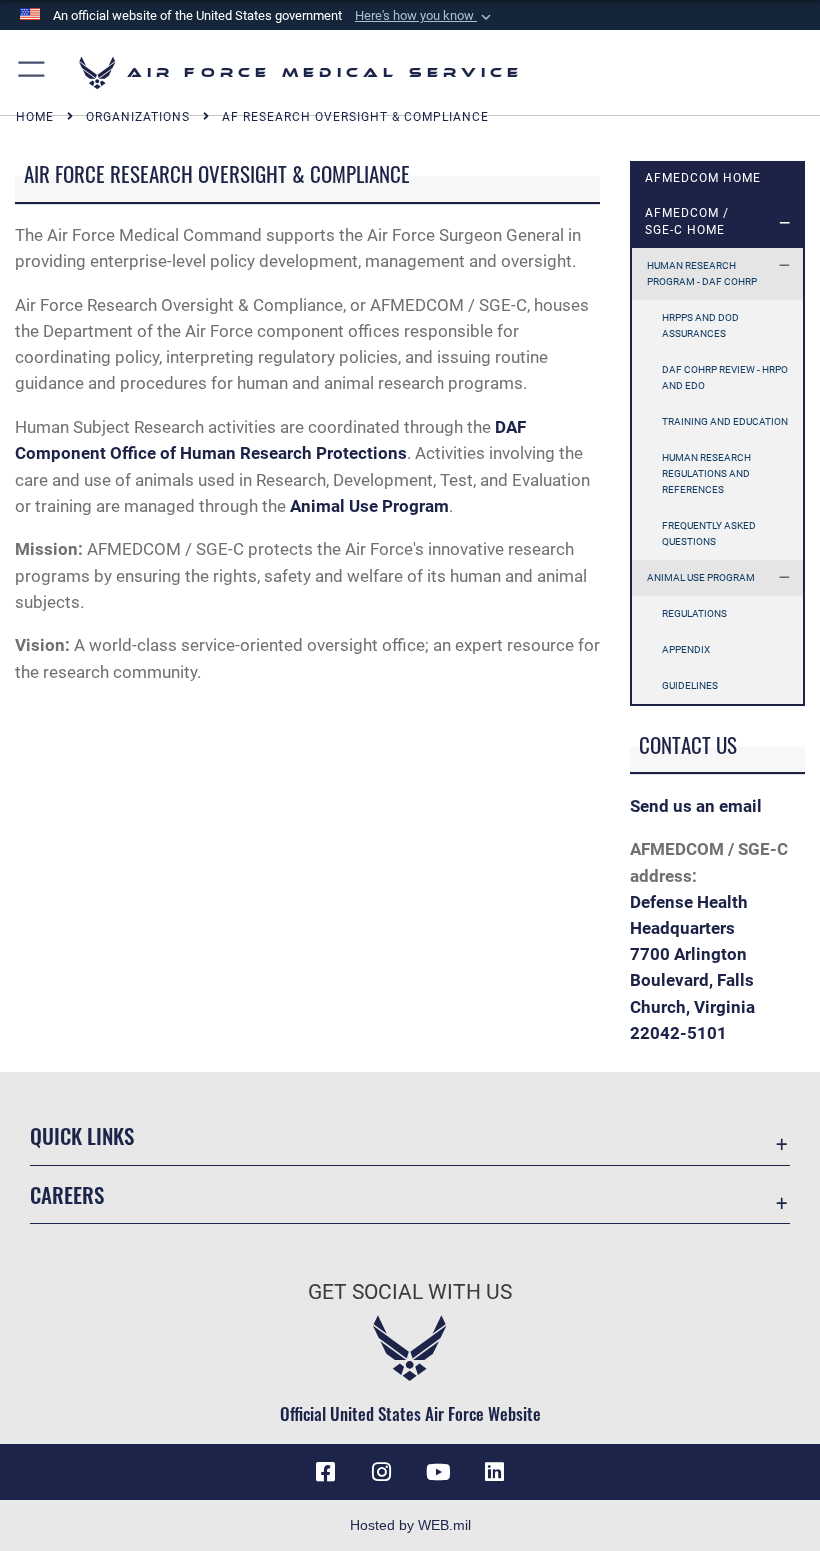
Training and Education (725, 421)
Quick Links (82, 1135)
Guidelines (690, 685)
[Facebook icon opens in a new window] (326, 1472)
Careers (67, 1194)
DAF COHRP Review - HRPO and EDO (725, 377)
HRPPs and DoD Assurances (700, 325)
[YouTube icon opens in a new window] (438, 1472)
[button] (425, 16)
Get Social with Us (410, 1292)
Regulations (694, 613)
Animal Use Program (701, 577)
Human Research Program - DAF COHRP (702, 273)
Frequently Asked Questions (709, 533)
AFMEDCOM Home (703, 178)
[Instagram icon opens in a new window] (382, 1472)
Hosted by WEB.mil (410, 1525)
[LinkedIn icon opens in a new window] (494, 1472)
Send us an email (696, 806)
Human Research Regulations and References (706, 473)
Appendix (686, 649)
